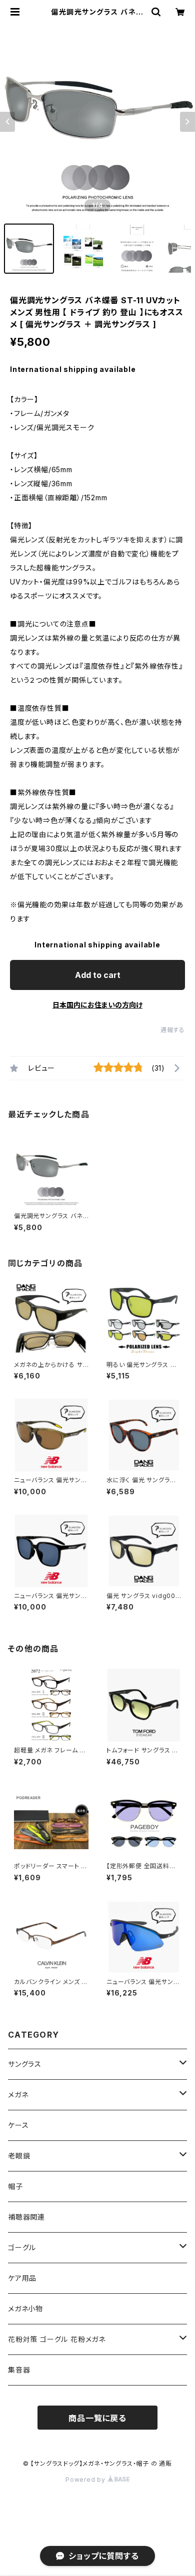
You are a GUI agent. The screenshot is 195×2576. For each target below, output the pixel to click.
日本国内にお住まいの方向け (97, 1005)
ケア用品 (22, 2278)
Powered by (86, 2480)
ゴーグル (22, 2247)
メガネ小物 (25, 2309)
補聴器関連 (26, 2217)
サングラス (25, 2064)
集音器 (19, 2370)
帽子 (15, 2186)
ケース (18, 2125)
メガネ (18, 2095)
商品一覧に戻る (97, 2418)
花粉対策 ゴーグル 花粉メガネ (57, 2339)
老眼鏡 (19, 2156)
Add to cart (98, 975)
